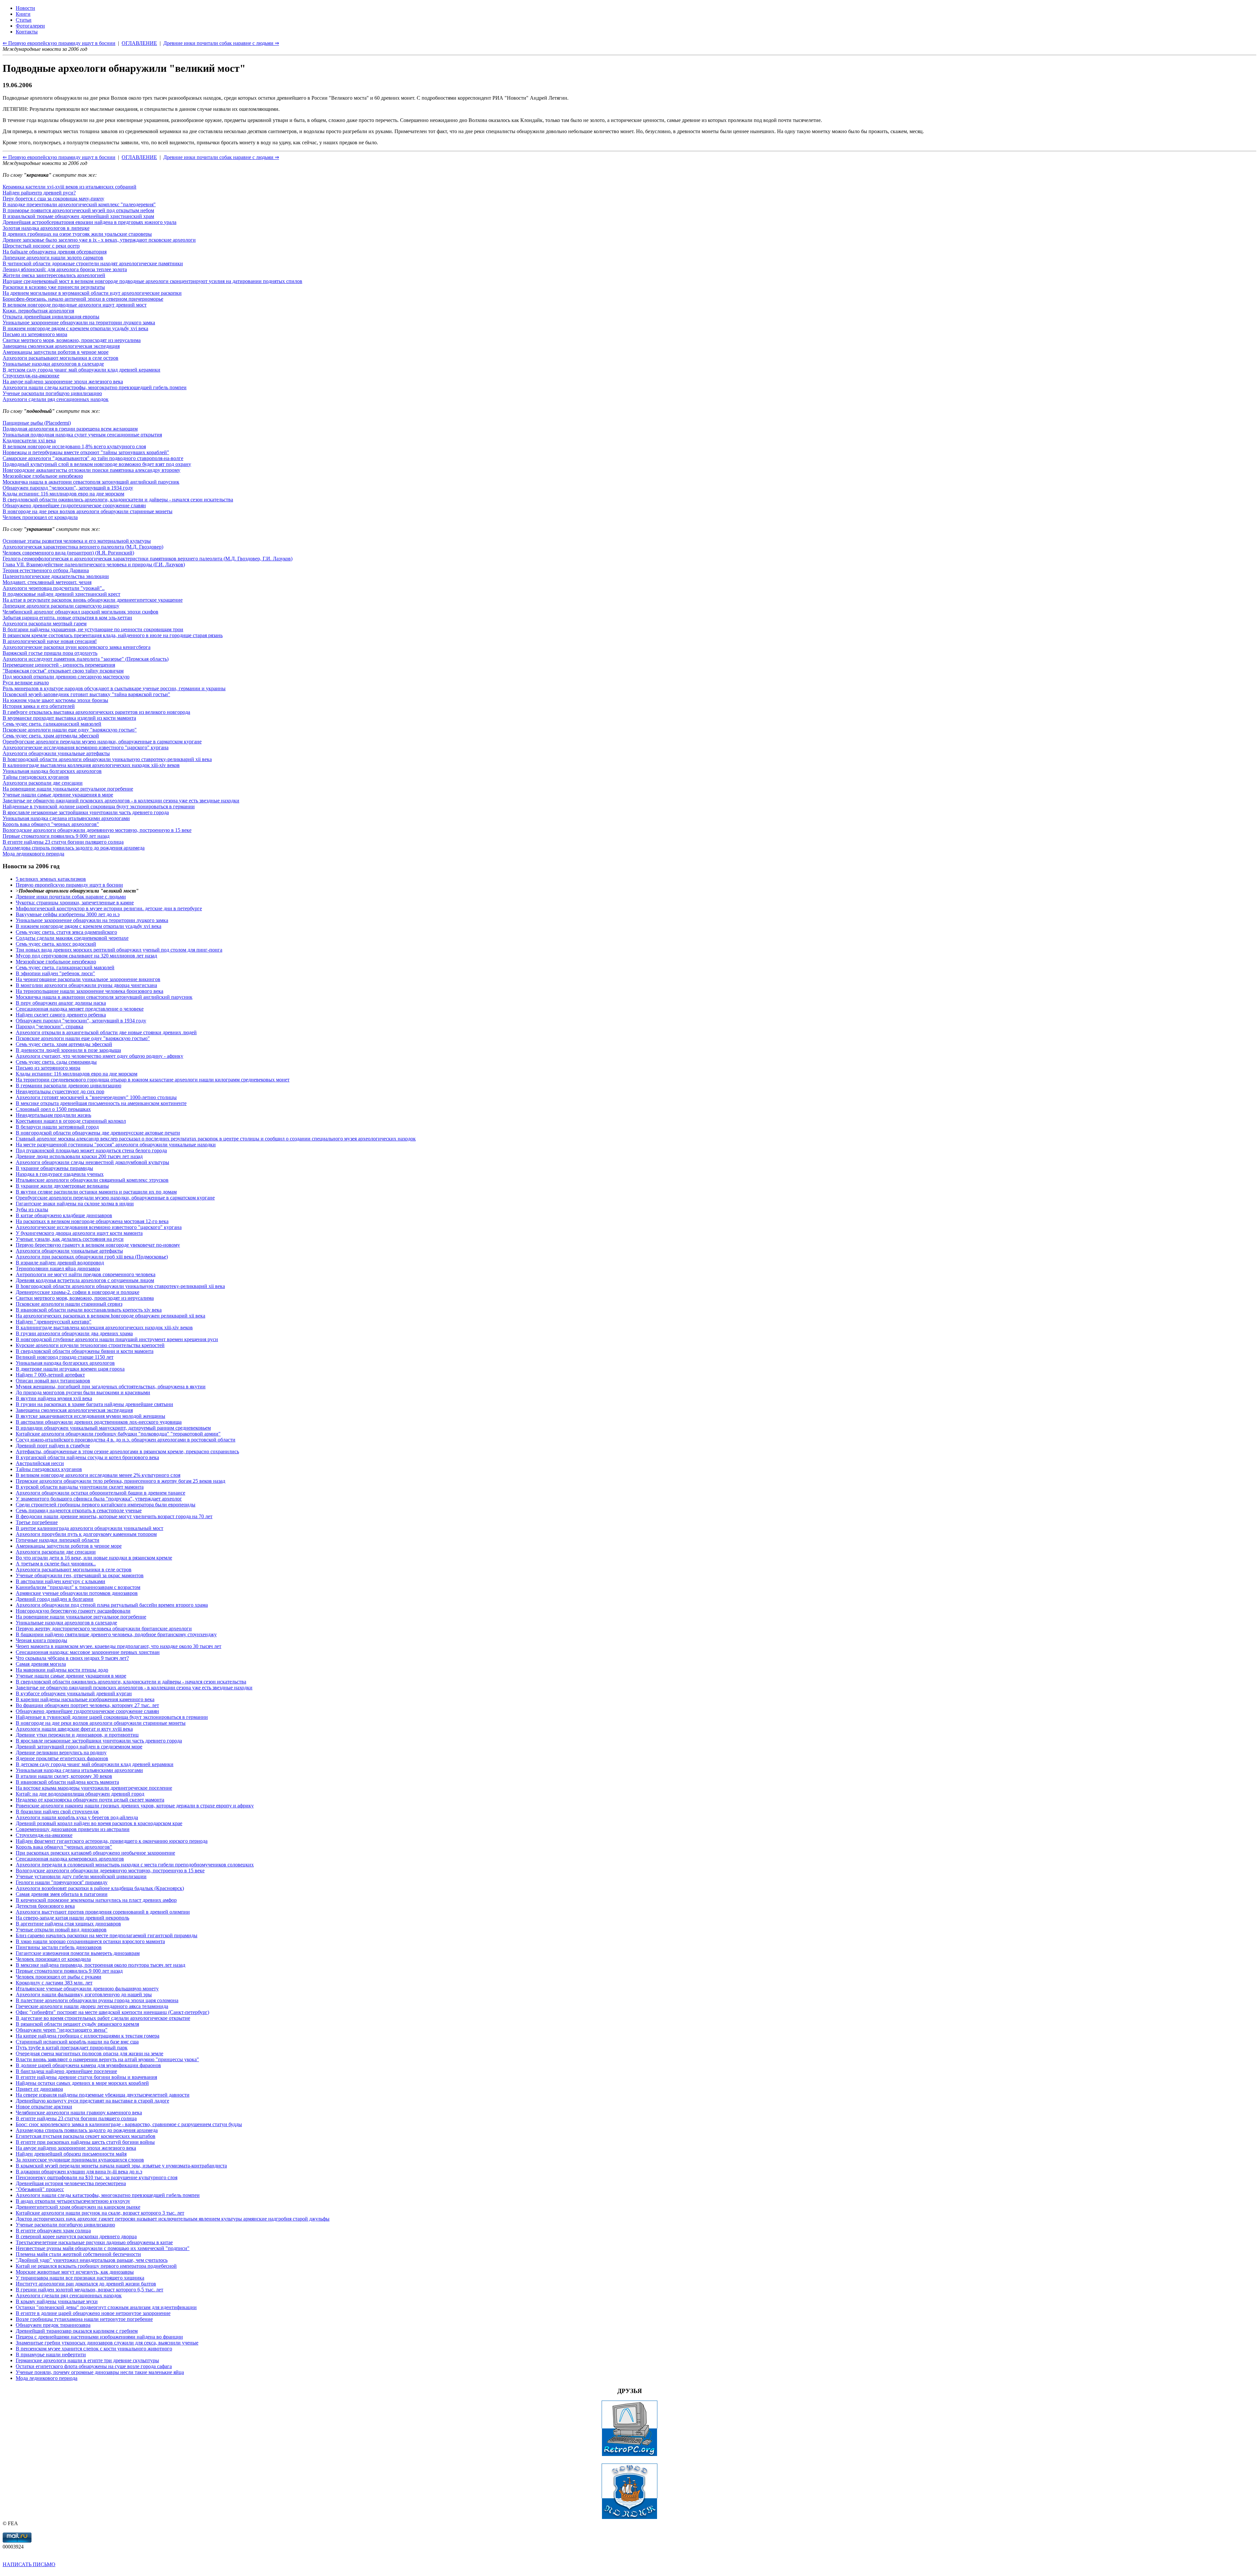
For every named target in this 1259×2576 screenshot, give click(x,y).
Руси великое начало (26, 683)
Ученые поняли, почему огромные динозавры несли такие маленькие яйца (100, 2372)
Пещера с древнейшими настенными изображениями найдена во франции (99, 2337)
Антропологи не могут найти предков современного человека (86, 1274)
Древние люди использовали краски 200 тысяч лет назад (79, 1156)
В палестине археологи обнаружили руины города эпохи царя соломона (97, 2000)
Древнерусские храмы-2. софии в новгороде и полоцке (78, 1292)
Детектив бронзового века (45, 1906)
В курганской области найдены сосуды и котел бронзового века (87, 1457)
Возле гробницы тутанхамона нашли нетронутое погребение (84, 2319)
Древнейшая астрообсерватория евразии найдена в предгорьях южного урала (90, 222)
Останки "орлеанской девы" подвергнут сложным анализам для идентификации (106, 2307)
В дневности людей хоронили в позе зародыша (68, 1050)
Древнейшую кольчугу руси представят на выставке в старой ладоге (92, 2101)
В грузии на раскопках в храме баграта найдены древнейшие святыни (94, 1404)
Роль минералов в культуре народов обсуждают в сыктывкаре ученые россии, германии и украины (114, 688)
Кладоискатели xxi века (29, 441)
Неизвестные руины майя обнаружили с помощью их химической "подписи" (103, 2248)
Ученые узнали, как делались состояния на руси (70, 1239)
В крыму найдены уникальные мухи (57, 2301)
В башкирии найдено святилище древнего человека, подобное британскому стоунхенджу (116, 1634)
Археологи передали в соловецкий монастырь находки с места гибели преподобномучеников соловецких (135, 1865)
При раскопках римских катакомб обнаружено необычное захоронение (95, 1853)
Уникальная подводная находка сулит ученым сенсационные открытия (82, 435)
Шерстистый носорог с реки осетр (41, 246)
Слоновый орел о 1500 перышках (53, 1109)
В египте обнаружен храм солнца (53, 2231)
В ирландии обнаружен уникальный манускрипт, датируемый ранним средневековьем (113, 1428)
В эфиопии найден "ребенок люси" (55, 973)
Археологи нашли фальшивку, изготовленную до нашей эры (84, 1994)
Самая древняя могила (41, 1664)
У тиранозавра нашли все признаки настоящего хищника (80, 2278)
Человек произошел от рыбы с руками (59, 1977)
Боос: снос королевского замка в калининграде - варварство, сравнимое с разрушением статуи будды (129, 2124)
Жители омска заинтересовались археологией (54, 275)
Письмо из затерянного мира (35, 334)
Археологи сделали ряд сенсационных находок (56, 399)
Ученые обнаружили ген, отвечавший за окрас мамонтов (80, 1575)
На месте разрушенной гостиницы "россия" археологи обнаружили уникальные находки (116, 1145)
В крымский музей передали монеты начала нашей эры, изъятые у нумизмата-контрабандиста (121, 2166)
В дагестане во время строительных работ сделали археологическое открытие (103, 2018)
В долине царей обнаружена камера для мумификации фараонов (88, 2065)
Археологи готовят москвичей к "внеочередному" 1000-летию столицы (96, 1097)
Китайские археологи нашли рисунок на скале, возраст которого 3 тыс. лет (100, 2213)
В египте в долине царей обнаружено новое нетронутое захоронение (93, 2313)
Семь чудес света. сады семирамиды (56, 1062)
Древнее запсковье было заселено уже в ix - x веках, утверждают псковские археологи (99, 240)
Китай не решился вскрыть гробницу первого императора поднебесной (96, 2266)
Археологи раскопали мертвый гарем (45, 624)
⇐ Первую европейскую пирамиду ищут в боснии (59, 157)
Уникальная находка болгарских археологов (52, 771)
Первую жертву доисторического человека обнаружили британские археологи (104, 1629)
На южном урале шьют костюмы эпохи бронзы (55, 700)
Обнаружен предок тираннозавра (53, 2325)
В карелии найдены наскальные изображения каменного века (85, 1699)
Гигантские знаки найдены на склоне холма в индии (75, 1204)
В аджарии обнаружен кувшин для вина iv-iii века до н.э (79, 2172)
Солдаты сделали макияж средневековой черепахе (72, 938)
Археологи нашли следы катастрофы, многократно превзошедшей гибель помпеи (95, 387)
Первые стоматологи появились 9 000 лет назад (56, 836)
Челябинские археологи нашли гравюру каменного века (79, 2113)
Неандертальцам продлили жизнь (53, 1115)
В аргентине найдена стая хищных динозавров (68, 1924)
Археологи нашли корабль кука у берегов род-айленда (77, 1817)
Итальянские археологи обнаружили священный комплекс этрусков (92, 1180)
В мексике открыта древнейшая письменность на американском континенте (101, 1103)
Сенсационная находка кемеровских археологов (70, 1859)
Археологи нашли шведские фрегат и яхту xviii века (74, 1729)
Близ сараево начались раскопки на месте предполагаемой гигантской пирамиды (107, 1935)
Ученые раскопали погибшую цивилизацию (52, 393)
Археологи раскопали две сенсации (43, 783)
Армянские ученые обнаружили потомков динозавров (77, 1593)
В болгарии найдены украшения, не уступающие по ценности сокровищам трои (93, 629)
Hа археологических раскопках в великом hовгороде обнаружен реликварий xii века (110, 1316)
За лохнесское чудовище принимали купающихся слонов (80, 2160)
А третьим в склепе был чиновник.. (56, 1564)
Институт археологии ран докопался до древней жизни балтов (86, 2284)
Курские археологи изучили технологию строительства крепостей (90, 1345)
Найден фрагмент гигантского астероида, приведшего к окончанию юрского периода (112, 1841)
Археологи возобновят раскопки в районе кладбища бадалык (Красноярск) (100, 1888)
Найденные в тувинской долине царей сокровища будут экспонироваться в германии (99, 806)
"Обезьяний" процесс (40, 2189)
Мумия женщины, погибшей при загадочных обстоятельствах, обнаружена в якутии (111, 1387)
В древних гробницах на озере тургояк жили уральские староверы (77, 234)
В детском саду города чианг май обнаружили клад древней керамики (81, 370)
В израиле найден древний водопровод (60, 1263)
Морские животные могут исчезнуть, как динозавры (75, 2272)
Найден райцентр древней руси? (39, 193)
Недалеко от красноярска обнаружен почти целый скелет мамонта (90, 1800)
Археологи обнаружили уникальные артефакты (56, 753)
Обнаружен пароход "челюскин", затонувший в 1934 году (68, 488)
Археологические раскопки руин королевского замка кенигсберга (77, 647)
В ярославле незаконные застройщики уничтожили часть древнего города (86, 812)
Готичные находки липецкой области (58, 1540)
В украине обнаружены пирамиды (54, 1168)
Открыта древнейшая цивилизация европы (51, 317)
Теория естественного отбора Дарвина (46, 570)
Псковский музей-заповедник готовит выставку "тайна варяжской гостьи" (86, 694)
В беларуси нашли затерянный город (57, 1127)
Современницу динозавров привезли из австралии (73, 1829)
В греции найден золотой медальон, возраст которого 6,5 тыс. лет (90, 2290)
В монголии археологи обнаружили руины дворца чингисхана (86, 985)
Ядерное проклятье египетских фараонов (62, 1758)
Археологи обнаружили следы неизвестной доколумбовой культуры (92, 1162)
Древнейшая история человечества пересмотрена (71, 2183)
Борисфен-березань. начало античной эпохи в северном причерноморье (83, 299)
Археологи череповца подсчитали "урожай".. (54, 588)
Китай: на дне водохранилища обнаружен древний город (80, 1794)
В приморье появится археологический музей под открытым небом (78, 210)
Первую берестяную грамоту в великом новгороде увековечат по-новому (98, 1245)
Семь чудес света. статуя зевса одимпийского (66, 932)
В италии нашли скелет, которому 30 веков (64, 1776)
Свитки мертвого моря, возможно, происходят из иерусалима (72, 340)
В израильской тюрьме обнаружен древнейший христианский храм (78, 216)
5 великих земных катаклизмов (51, 879)
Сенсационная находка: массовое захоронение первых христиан (88, 1652)
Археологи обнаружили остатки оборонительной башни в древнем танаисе (100, 1493)
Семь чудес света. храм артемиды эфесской (51, 736)
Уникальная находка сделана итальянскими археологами (66, 818)
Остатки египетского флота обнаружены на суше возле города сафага (94, 2366)
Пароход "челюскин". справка (50, 1026)
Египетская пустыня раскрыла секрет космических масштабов (86, 2136)
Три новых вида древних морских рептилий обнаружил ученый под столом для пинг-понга (119, 950)
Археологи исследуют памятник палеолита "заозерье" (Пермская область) (86, 659)
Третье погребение (37, 1522)
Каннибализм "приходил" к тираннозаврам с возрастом (78, 1587)
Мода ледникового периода (33, 854)
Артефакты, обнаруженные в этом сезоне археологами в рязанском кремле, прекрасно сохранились (127, 1451)
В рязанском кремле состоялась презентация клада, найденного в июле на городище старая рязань (113, 635)
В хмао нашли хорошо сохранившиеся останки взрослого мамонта (90, 1941)
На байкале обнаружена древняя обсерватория (55, 252)
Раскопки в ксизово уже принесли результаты (54, 287)
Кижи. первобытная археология (38, 311)
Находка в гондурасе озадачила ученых (60, 1174)
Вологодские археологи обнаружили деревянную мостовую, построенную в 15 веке (97, 830)
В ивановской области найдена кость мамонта (67, 1782)
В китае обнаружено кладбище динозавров (64, 1215)
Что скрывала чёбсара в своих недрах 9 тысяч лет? (72, 1658)
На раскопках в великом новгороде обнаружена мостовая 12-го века (92, 1221)
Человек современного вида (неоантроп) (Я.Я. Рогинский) (68, 553)
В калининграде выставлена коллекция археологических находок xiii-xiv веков (91, 765)
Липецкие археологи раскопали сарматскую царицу (61, 606)
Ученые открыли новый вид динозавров (61, 1930)
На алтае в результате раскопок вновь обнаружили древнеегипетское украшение (93, 600)
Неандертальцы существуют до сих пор (60, 1091)
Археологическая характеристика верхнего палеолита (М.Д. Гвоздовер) (83, 547)
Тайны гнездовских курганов (36, 777)
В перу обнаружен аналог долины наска (61, 1003)
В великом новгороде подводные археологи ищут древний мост (75, 305)
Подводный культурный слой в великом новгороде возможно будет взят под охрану (97, 464)
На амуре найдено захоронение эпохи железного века (63, 382)
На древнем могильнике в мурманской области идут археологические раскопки (92, 293)
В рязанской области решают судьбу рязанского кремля (77, 2024)
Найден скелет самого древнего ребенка (61, 1015)
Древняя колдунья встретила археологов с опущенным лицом (85, 1280)
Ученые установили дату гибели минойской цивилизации (81, 1876)
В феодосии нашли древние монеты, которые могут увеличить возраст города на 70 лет (114, 1516)
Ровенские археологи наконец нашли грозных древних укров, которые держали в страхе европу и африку (135, 1806)
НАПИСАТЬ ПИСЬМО (29, 2564)
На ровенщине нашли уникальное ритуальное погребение (68, 789)
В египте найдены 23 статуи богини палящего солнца (63, 842)
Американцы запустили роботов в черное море (56, 352)
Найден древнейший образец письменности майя (71, 2154)
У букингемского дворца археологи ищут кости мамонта (79, 1233)
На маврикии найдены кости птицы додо (62, 1670)
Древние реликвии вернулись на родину (61, 1752)
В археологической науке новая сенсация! (50, 641)
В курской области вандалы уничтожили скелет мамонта (80, 1487)
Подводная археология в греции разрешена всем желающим (70, 429)
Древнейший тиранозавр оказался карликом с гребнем (77, 2331)
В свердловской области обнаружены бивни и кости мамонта (85, 1351)
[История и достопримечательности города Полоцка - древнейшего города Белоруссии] (629, 2517)
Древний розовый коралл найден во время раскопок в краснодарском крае (99, 1823)
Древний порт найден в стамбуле (53, 1446)
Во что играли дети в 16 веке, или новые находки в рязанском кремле (94, 1558)
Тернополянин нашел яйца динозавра (58, 1268)
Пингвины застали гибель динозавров (59, 1947)
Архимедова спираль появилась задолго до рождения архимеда (74, 848)
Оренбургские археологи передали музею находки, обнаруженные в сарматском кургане (102, 742)
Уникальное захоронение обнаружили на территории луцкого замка (79, 322)
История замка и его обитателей (39, 706)
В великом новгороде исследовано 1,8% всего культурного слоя (74, 446)
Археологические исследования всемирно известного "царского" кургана (86, 747)
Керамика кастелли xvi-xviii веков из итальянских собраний (70, 187)
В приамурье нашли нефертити (51, 2355)
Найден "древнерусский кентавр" (54, 1322)
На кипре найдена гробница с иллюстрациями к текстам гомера (88, 2036)
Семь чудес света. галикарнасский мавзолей (52, 724)
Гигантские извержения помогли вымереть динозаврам (78, 1953)
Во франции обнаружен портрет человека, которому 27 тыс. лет (87, 1705)
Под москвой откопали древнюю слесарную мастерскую (66, 677)
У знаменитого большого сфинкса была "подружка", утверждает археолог (99, 1499)
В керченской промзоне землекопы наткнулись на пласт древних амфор (96, 1900)
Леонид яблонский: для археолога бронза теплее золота (65, 269)
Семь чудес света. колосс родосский (56, 944)
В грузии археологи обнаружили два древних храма (74, 1333)
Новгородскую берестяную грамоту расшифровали (73, 1611)
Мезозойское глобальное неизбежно (43, 476)
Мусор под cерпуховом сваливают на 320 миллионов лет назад (86, 956)
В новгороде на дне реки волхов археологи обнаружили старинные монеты (88, 511)
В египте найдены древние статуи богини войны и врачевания (86, 2077)
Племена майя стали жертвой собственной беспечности (78, 2254)
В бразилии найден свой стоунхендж (57, 1811)
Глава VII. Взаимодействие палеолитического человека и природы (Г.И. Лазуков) (94, 564)
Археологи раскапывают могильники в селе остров (60, 358)
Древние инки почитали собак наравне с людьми (71, 897)
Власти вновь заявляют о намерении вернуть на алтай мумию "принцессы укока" (107, 2059)
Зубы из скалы (32, 1209)
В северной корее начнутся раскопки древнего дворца (76, 2236)
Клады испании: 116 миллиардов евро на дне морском (63, 494)
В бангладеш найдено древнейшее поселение (66, 2071)
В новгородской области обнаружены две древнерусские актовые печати (98, 1133)
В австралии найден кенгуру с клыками (60, 1581)
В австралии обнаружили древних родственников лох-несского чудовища (99, 1422)
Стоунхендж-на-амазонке (31, 376)
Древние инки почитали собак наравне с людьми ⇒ (221, 157)
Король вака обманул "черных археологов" (51, 824)
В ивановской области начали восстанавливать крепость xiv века (89, 1310)
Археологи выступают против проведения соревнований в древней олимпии (103, 1912)
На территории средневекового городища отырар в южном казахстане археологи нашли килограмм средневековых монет (153, 1080)
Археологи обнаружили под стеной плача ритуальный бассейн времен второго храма (112, 1605)
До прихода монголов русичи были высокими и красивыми (83, 1392)
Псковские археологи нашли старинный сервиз (69, 1304)
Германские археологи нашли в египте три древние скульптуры (87, 2360)
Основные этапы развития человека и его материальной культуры (77, 541)
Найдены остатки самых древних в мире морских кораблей (82, 2083)
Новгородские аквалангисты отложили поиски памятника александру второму (91, 470)
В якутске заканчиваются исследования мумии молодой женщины (90, 1416)
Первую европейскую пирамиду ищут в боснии (69, 885)
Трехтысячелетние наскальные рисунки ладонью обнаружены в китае (94, 2242)
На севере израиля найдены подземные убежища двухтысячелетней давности (103, 2095)
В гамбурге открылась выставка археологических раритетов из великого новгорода (96, 712)
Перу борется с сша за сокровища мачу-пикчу (53, 199)
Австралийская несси (40, 1463)
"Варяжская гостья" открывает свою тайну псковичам (63, 671)
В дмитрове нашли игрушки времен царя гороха (70, 1369)
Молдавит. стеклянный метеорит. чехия (47, 582)
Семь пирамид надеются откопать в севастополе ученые (79, 1510)
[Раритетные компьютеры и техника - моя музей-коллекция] (629, 2455)
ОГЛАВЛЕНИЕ (139, 157)
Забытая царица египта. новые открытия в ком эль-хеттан (67, 618)
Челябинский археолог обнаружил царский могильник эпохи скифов (80, 612)
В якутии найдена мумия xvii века (54, 1398)
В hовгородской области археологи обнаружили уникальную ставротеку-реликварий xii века (107, 759)
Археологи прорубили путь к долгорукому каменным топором (86, 1534)
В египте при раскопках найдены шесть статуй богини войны (85, 2142)
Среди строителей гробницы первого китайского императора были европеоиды (106, 1505)
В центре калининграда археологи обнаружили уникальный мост (90, 1528)
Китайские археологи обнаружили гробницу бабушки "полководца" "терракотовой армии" (118, 1434)
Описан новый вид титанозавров (53, 1381)
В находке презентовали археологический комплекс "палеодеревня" (79, 204)
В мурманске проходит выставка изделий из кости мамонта (69, 718)
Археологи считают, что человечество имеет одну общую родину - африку (100, 1056)
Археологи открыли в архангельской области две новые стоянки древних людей (106, 1032)
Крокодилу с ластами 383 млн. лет (54, 1983)
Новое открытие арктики (44, 2107)
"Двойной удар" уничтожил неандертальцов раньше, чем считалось (92, 2260)
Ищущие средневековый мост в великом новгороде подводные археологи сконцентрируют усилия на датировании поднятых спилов (152, 281)
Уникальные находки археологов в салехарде (53, 364)
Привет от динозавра (39, 2089)
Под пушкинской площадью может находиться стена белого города (91, 1150)
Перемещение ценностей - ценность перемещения (59, 665)
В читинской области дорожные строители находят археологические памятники (93, 263)
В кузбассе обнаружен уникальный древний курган (74, 1693)
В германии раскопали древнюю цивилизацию (69, 1086)
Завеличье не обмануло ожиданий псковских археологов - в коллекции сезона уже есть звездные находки (121, 801)
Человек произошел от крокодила (40, 517)
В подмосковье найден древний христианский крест (61, 594)
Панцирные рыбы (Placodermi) (37, 423)
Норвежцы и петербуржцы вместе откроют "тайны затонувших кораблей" (86, 452)
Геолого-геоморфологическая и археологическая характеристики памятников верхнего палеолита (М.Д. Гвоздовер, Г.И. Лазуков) (148, 559)
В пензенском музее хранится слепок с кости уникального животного (94, 2349)
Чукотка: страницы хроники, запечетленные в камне (75, 903)
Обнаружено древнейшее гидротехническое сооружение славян (74, 505)
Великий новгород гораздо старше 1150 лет (65, 1357)
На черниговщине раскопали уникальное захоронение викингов (88, 979)
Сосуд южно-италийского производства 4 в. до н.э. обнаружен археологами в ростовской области (126, 1440)
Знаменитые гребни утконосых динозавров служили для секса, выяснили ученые (107, 2343)
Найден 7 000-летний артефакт (50, 1375)
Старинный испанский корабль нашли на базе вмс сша (77, 2042)
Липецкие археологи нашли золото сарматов (53, 258)
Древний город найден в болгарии (55, 1599)
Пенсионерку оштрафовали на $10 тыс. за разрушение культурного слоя (97, 2177)
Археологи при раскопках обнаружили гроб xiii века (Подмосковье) (92, 1257)
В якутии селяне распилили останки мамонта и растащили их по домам (96, 1192)
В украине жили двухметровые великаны (62, 1186)
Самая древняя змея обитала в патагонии (62, 1894)
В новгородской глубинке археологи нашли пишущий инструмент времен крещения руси (117, 1339)
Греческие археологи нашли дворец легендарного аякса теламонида (92, 2006)
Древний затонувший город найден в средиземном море (79, 1747)
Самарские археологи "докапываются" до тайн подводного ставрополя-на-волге (93, 458)
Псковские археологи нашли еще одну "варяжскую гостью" (70, 730)
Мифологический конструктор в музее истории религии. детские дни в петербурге (109, 908)
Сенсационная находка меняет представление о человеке (80, 1009)
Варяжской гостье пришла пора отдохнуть (50, 653)
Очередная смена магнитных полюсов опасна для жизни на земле (90, 2053)
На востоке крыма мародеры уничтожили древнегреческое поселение (94, 1788)
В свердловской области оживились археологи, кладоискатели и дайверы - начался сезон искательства (118, 500)
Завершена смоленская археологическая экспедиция (61, 346)
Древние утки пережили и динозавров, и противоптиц (77, 1735)
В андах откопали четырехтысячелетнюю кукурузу (73, 2201)
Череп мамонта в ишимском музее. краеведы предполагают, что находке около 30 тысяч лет (119, 1646)
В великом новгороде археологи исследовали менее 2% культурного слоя (98, 1475)
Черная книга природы (41, 1640)
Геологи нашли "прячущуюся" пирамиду (62, 1882)
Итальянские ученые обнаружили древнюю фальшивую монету (87, 1989)
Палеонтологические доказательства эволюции (56, 576)
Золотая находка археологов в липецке (46, 228)
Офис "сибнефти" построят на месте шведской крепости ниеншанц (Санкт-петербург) (112, 2012)
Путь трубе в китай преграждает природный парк (72, 2048)
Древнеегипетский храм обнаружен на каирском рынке (78, 2207)
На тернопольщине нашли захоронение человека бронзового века (90, 991)
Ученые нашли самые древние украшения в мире (58, 795)
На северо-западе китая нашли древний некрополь (72, 1918)
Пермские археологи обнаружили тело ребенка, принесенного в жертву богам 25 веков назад (120, 1481)
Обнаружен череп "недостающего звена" (62, 2030)
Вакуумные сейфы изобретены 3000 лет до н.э (68, 914)
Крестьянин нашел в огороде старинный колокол (71, 1121)
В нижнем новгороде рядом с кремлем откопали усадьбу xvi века (75, 328)
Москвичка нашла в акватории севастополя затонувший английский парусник (91, 482)
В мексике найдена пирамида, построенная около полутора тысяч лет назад (100, 1965)
